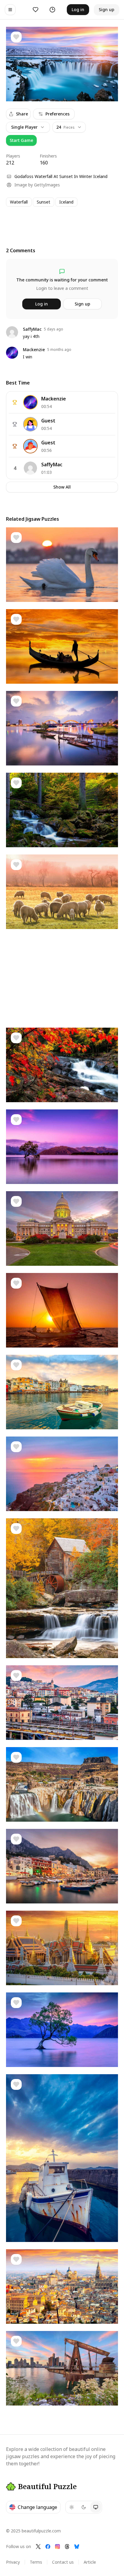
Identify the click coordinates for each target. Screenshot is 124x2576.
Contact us (63, 2562)
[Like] (16, 37)
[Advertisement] (62, 221)
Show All (62, 487)
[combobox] (69, 127)
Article (90, 2562)
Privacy (13, 2562)
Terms (36, 2562)
